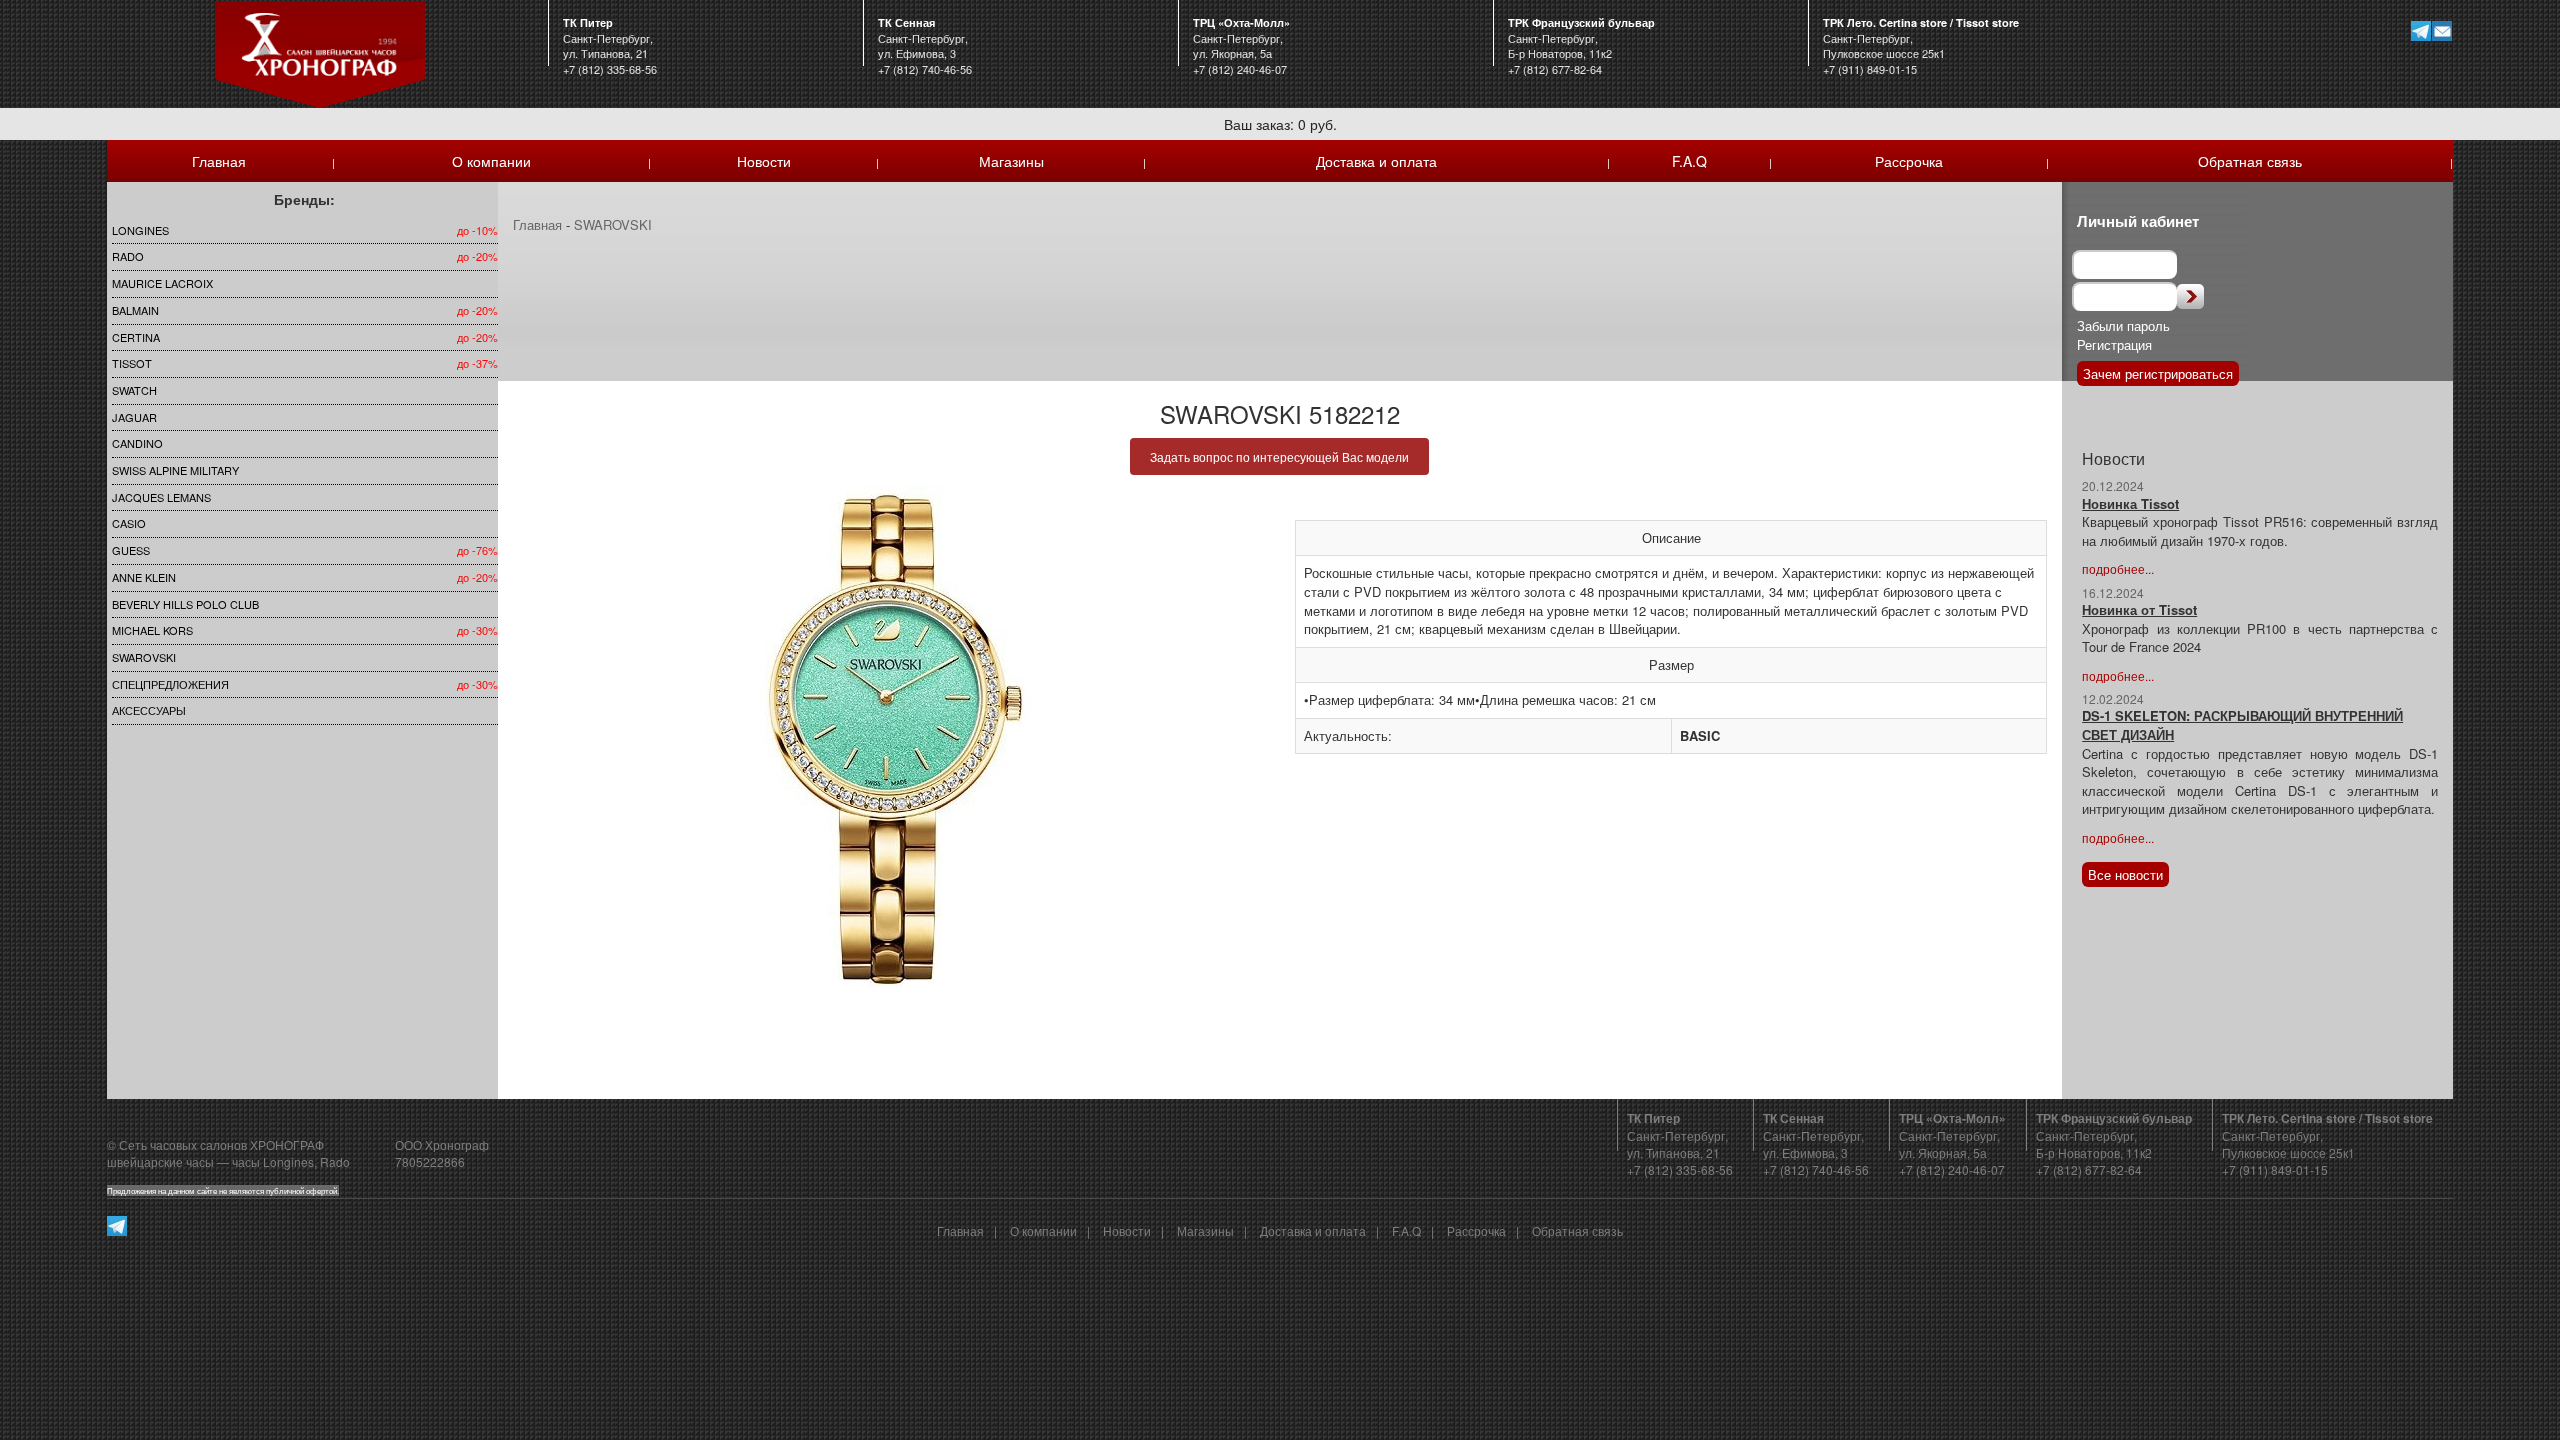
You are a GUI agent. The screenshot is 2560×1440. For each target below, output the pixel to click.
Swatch (134, 390)
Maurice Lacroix (162, 283)
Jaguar (134, 417)
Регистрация (2114, 344)
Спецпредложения (170, 684)
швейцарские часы (160, 1161)
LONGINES (140, 230)
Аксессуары (149, 710)
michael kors (152, 630)
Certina (136, 337)
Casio (129, 523)
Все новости (2125, 874)
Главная (219, 161)
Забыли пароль (2123, 325)
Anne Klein (144, 577)
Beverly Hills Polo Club (185, 604)
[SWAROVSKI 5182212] (889, 738)
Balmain (135, 310)
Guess (131, 550)
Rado (128, 256)
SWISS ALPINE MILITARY (175, 470)
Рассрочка (1909, 161)
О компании (491, 161)
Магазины (1011, 161)
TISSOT (132, 363)
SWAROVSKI (144, 657)
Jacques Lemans (161, 497)
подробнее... (2118, 568)
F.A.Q (1689, 161)
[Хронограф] (320, 52)
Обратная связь (2250, 161)
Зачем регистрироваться (2158, 373)
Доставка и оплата (1376, 161)
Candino (137, 443)
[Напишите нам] (2442, 30)
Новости (764, 161)
